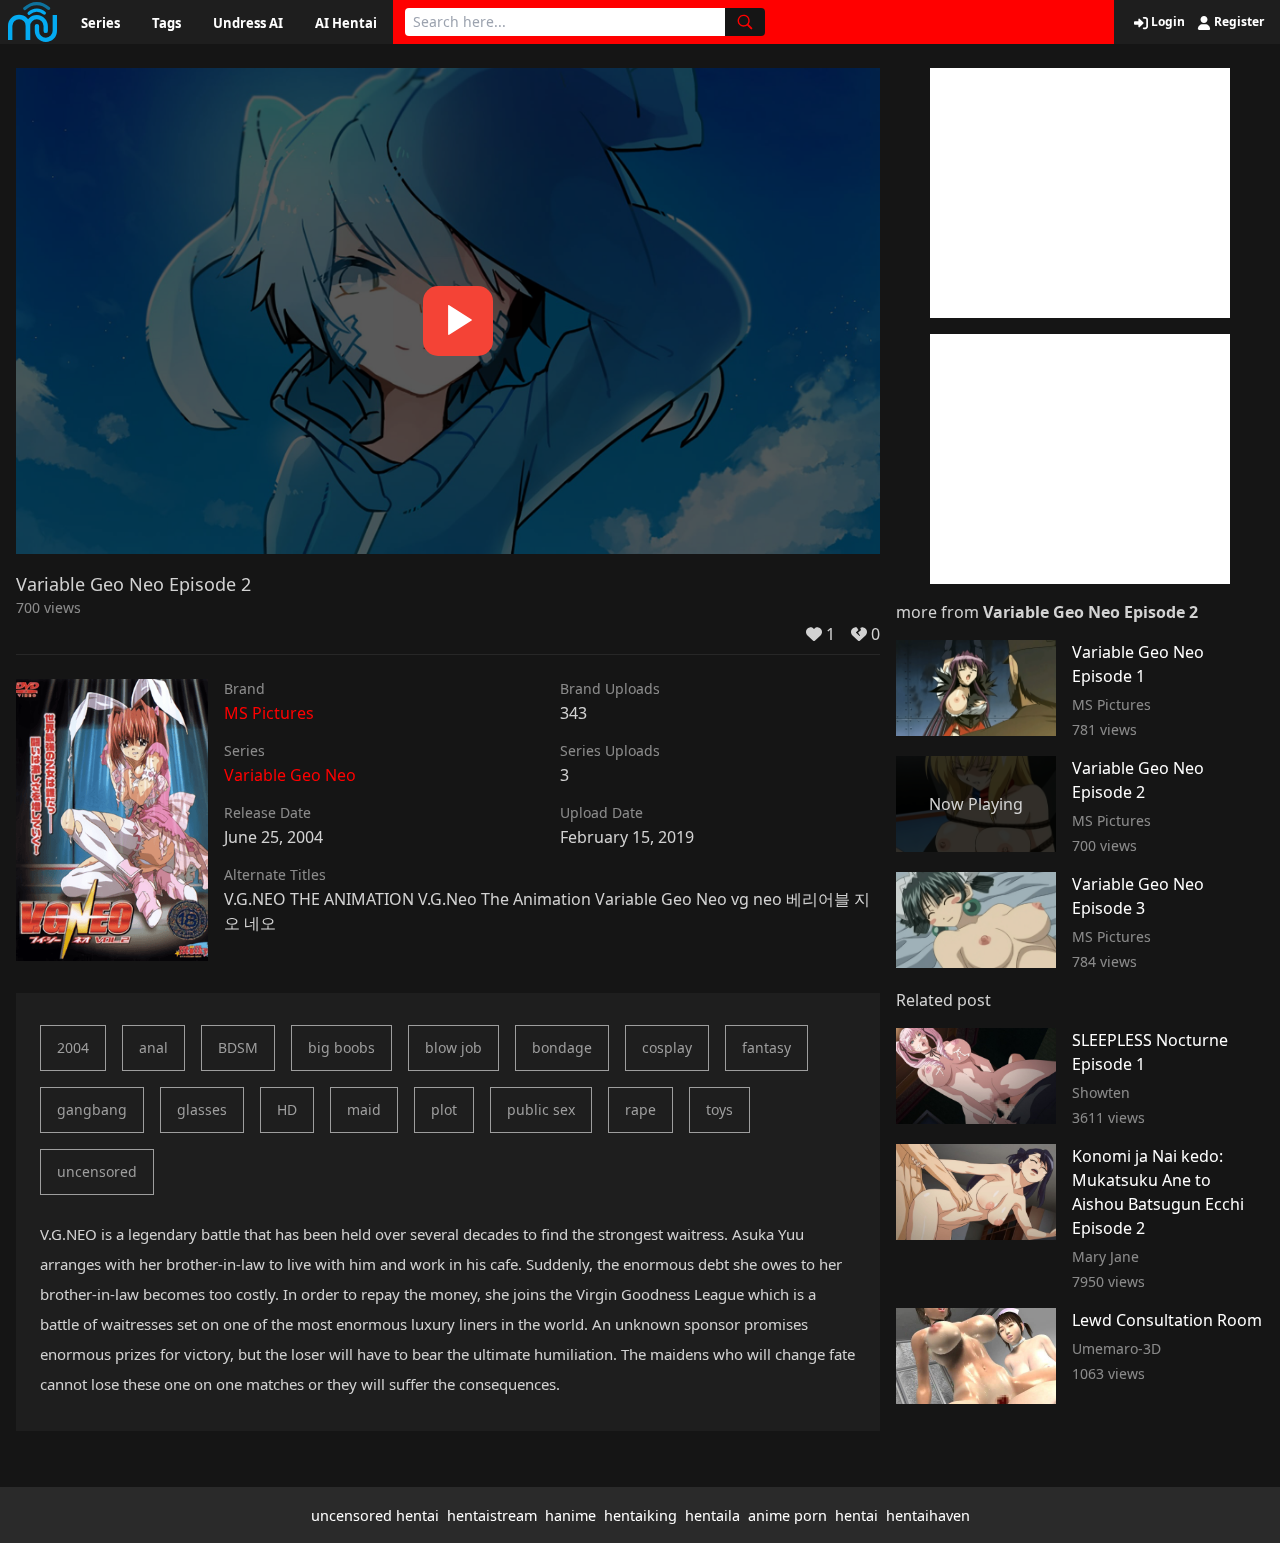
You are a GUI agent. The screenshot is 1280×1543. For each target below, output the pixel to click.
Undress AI (248, 23)
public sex (541, 1109)
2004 (73, 1047)
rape (640, 1109)
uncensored (97, 1171)
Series (100, 23)
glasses (202, 1109)
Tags (166, 23)
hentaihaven (928, 1515)
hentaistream (492, 1515)
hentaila (712, 1515)
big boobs (341, 1047)
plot (444, 1109)
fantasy (766, 1047)
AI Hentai (346, 23)
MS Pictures (269, 713)
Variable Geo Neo (290, 775)
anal (153, 1047)
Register (1237, 22)
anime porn (787, 1515)
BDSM (238, 1047)
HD (287, 1109)
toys (719, 1109)
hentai (856, 1515)
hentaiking (640, 1515)
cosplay (667, 1047)
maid (364, 1109)
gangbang (92, 1109)
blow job (453, 1047)
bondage (562, 1047)
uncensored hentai (375, 1515)
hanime (570, 1515)
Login (1166, 22)
